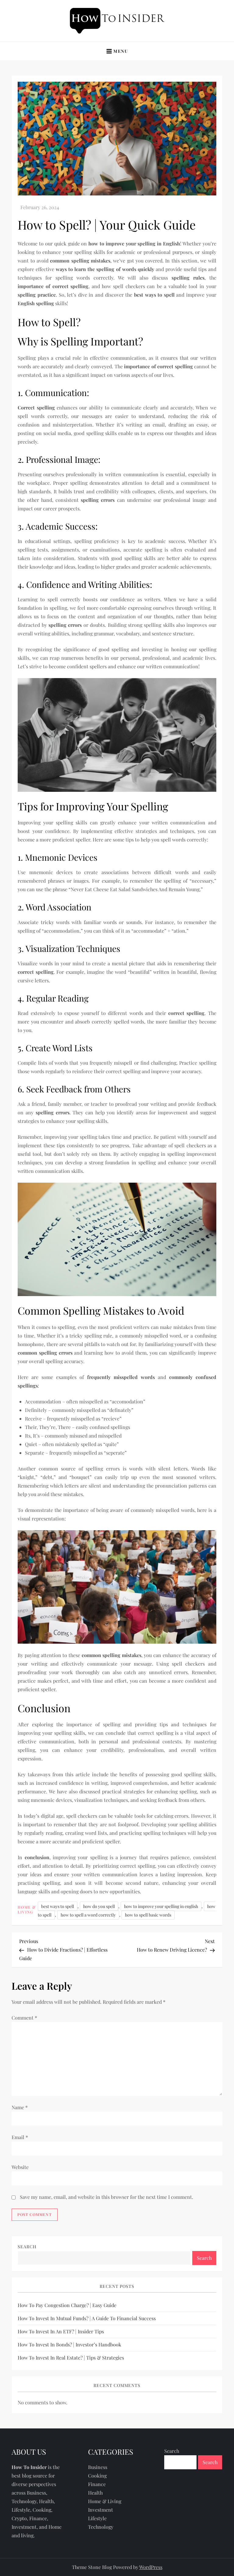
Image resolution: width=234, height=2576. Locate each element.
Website (20, 2167)
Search (27, 2247)
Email (20, 2137)
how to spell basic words (148, 1915)
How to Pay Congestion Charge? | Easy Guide (67, 2305)
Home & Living (27, 1910)
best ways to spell (58, 1906)
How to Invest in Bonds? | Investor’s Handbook (69, 2344)
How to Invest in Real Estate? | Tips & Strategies (71, 2358)
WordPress (151, 2567)
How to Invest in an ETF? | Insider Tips (61, 2331)
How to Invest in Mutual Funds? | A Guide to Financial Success (87, 2318)
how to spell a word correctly (88, 1915)
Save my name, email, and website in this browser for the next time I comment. (106, 2197)
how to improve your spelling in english (161, 1906)
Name (20, 2107)
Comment (24, 2018)
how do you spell (99, 1906)
